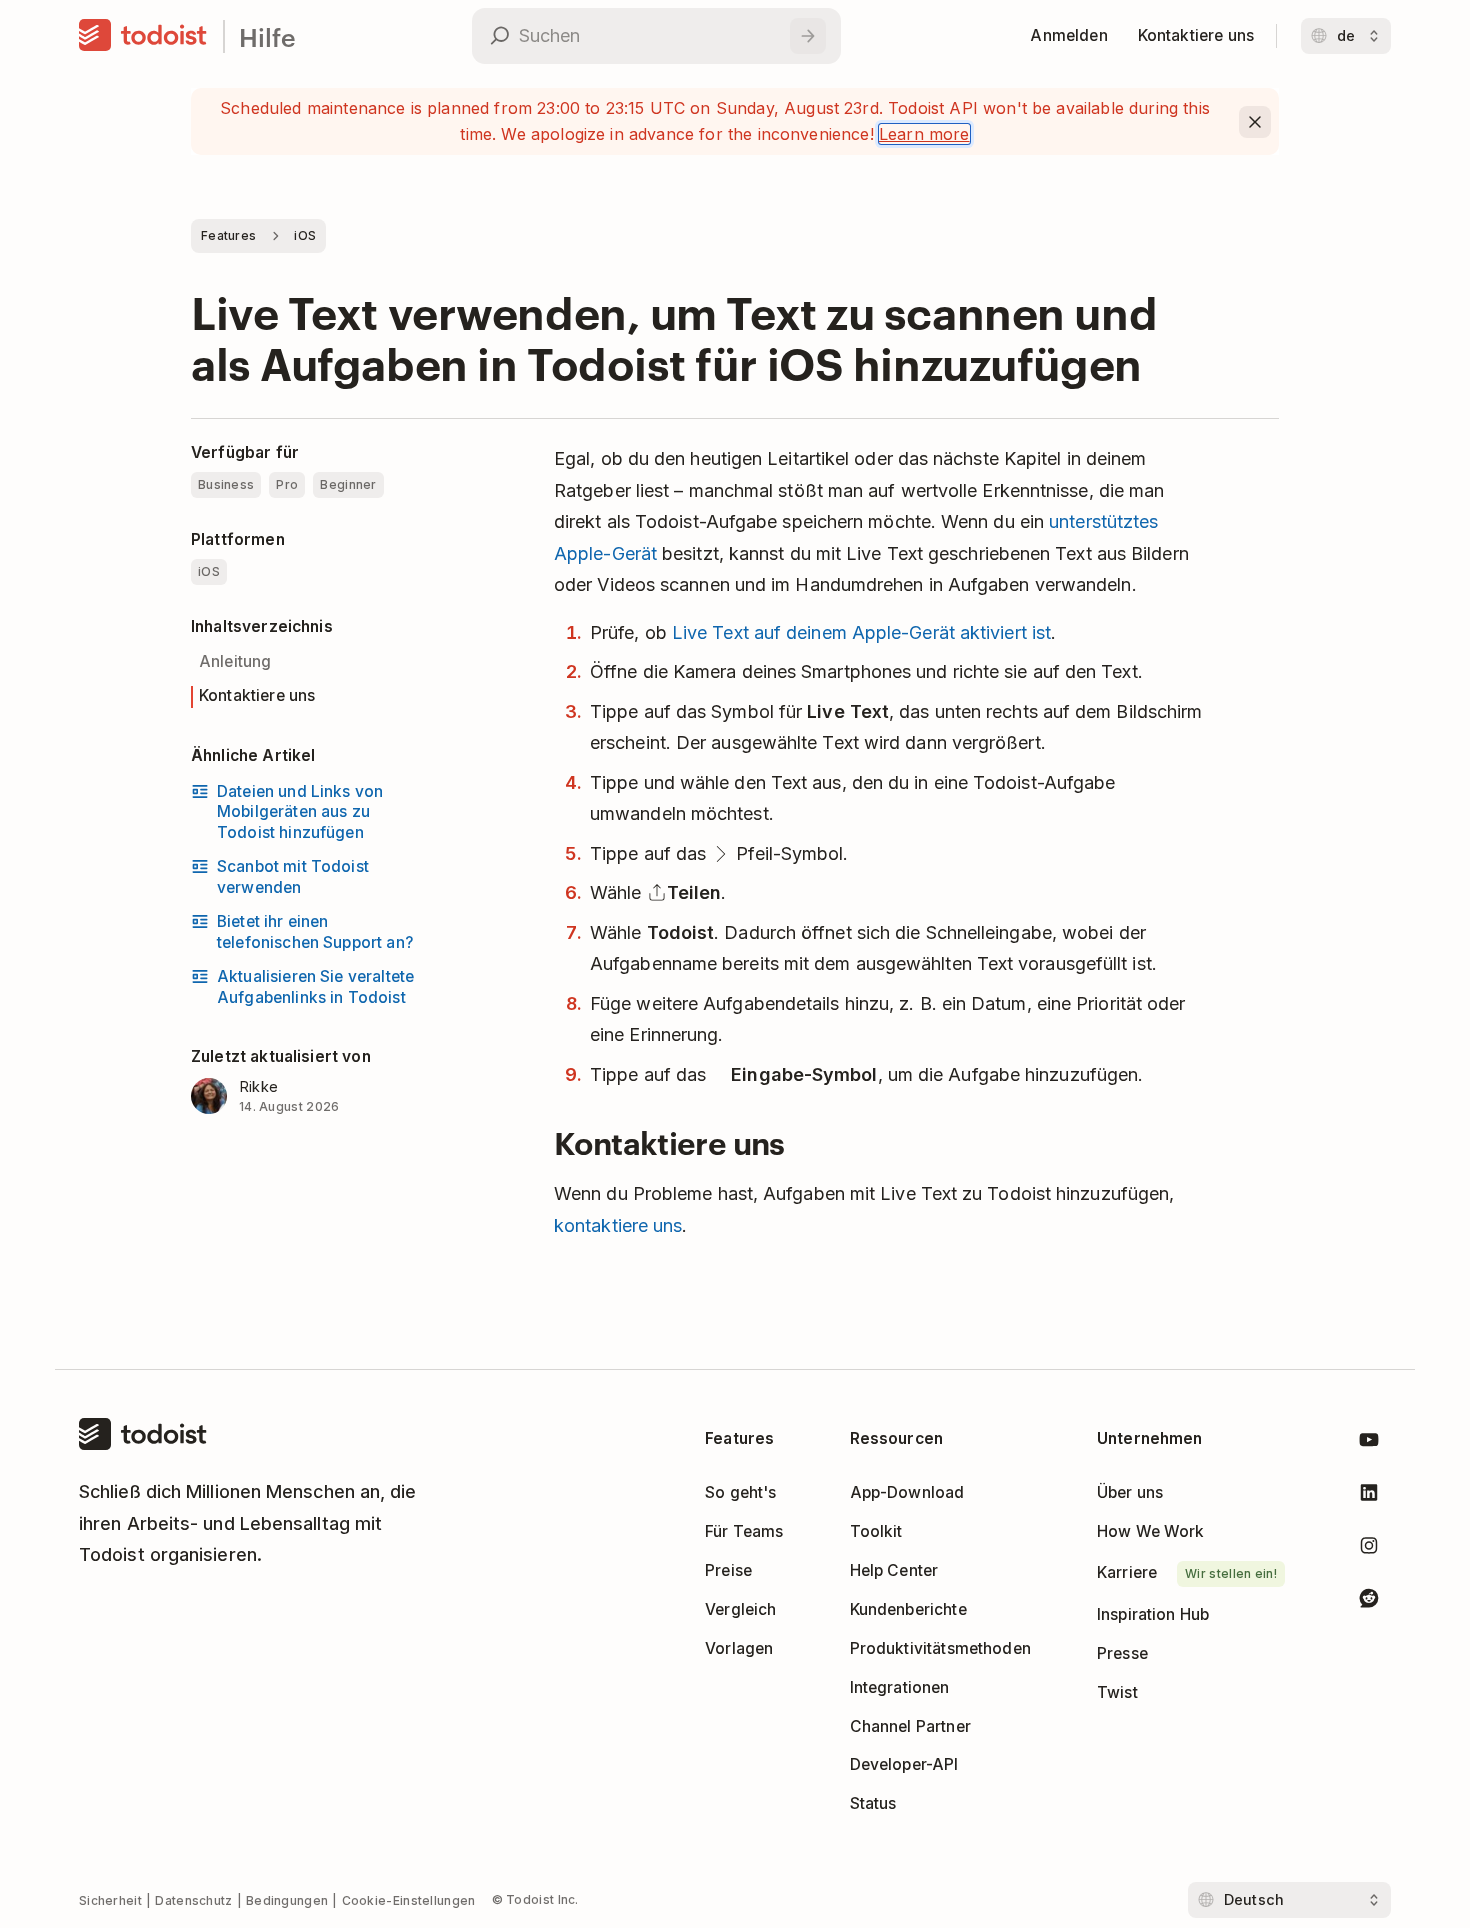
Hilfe (267, 36)
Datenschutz (193, 1900)
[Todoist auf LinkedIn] (1369, 1496)
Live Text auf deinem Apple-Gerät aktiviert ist (861, 632)
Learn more (924, 134)
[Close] (1255, 122)
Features (228, 235)
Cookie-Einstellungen (409, 1900)
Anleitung (235, 661)
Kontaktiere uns (257, 695)
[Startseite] (143, 36)
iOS (305, 235)
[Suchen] (808, 36)
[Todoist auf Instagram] (1369, 1549)
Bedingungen (287, 1900)
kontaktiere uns (618, 1225)
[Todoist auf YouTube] (1369, 1443)
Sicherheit (110, 1900)
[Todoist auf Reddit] (1369, 1601)
